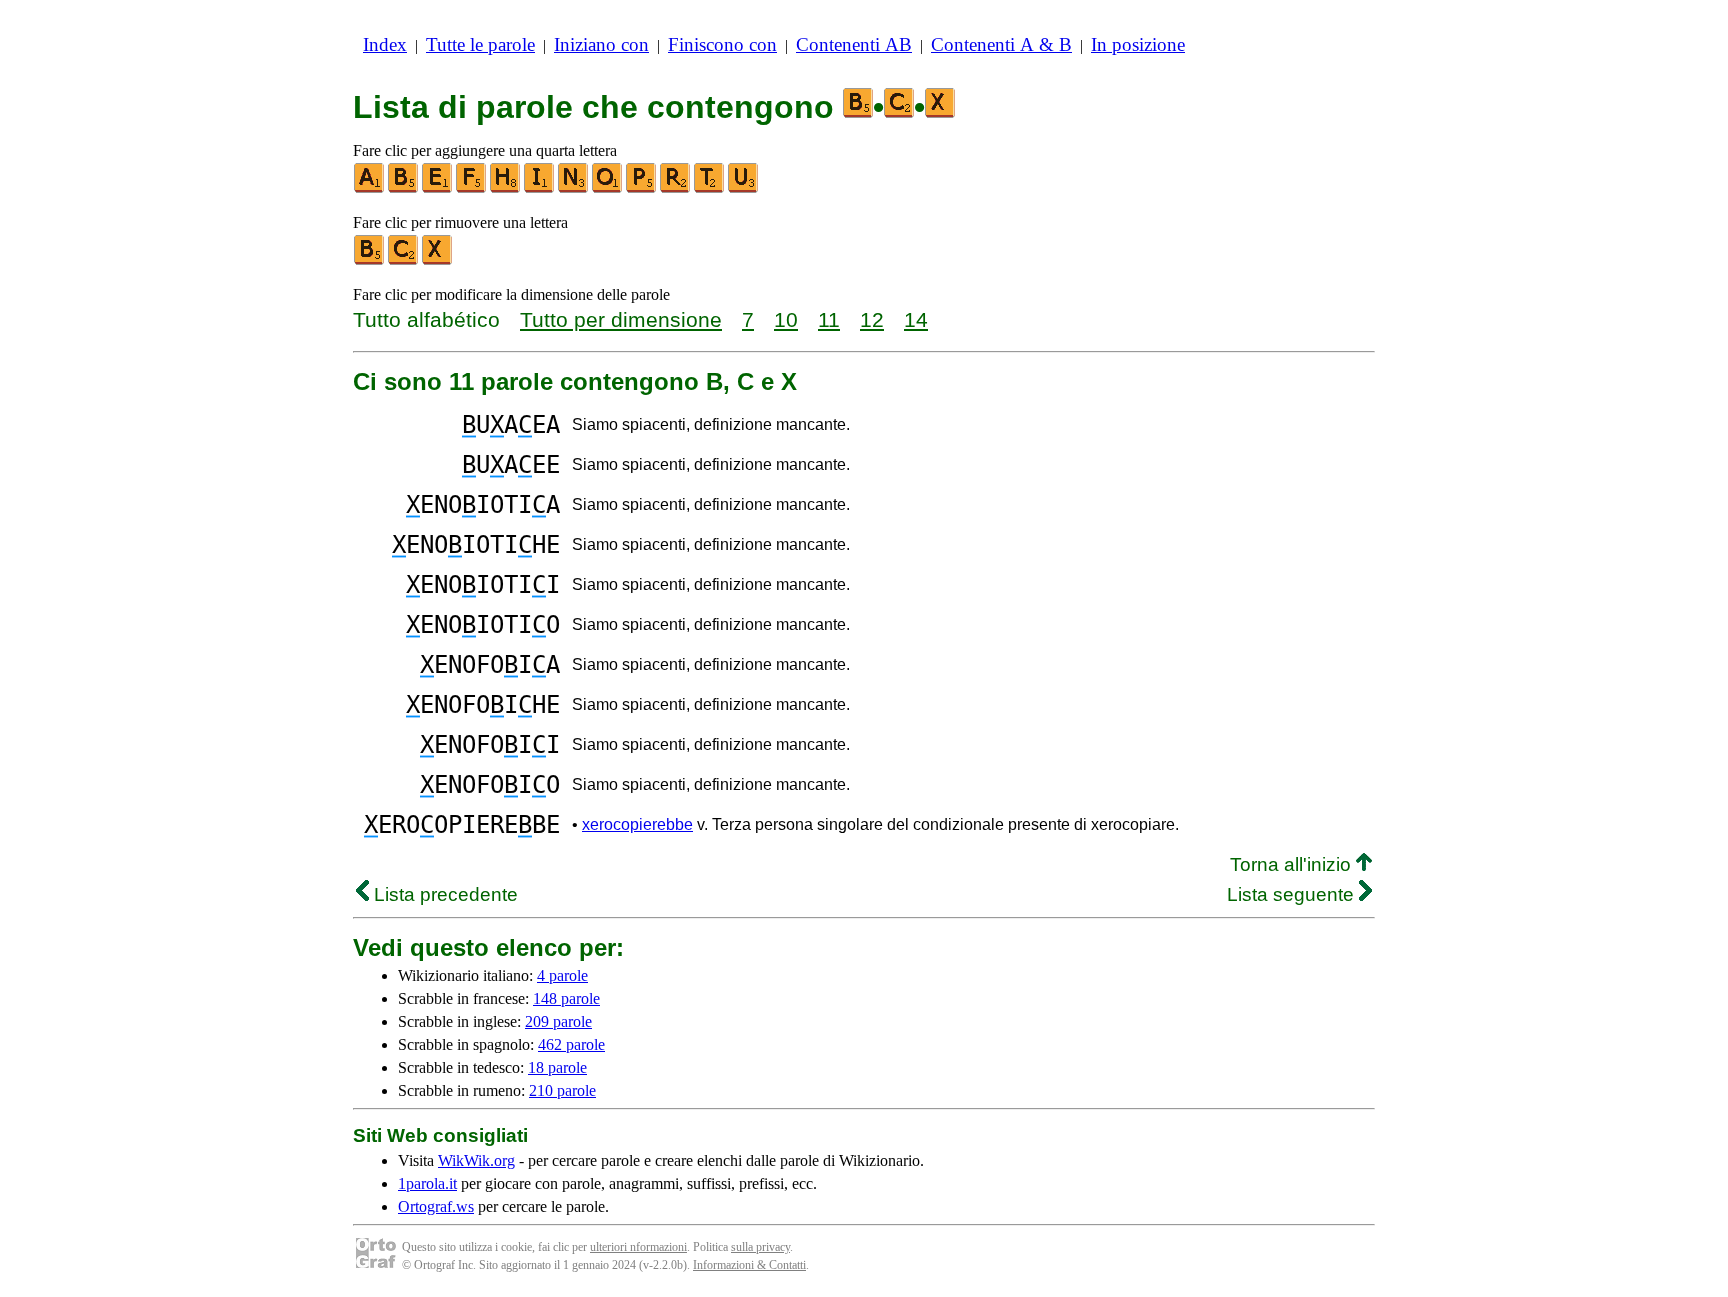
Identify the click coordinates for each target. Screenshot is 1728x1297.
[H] (506, 188)
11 (829, 319)
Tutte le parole (480, 44)
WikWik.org (476, 1160)
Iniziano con (601, 44)
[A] (370, 188)
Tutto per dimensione (621, 319)
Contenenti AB (854, 44)
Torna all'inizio (1293, 864)
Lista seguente (1293, 894)
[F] (472, 188)
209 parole (558, 1021)
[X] (438, 260)
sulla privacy (760, 1247)
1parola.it (427, 1183)
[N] (574, 188)
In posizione (1138, 44)
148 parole (566, 998)
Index (385, 44)
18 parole (557, 1067)
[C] (404, 260)
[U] (744, 188)
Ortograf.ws (436, 1206)
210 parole (562, 1090)
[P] (642, 188)
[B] (404, 188)
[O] (608, 188)
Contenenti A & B (1001, 44)
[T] (710, 188)
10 (786, 319)
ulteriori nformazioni (638, 1247)
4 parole (562, 975)
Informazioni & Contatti (749, 1265)
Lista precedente (443, 894)
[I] (540, 188)
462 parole (571, 1044)
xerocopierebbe (637, 824)
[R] (676, 188)
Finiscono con (722, 44)
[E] (438, 188)
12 (872, 319)
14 (916, 319)
